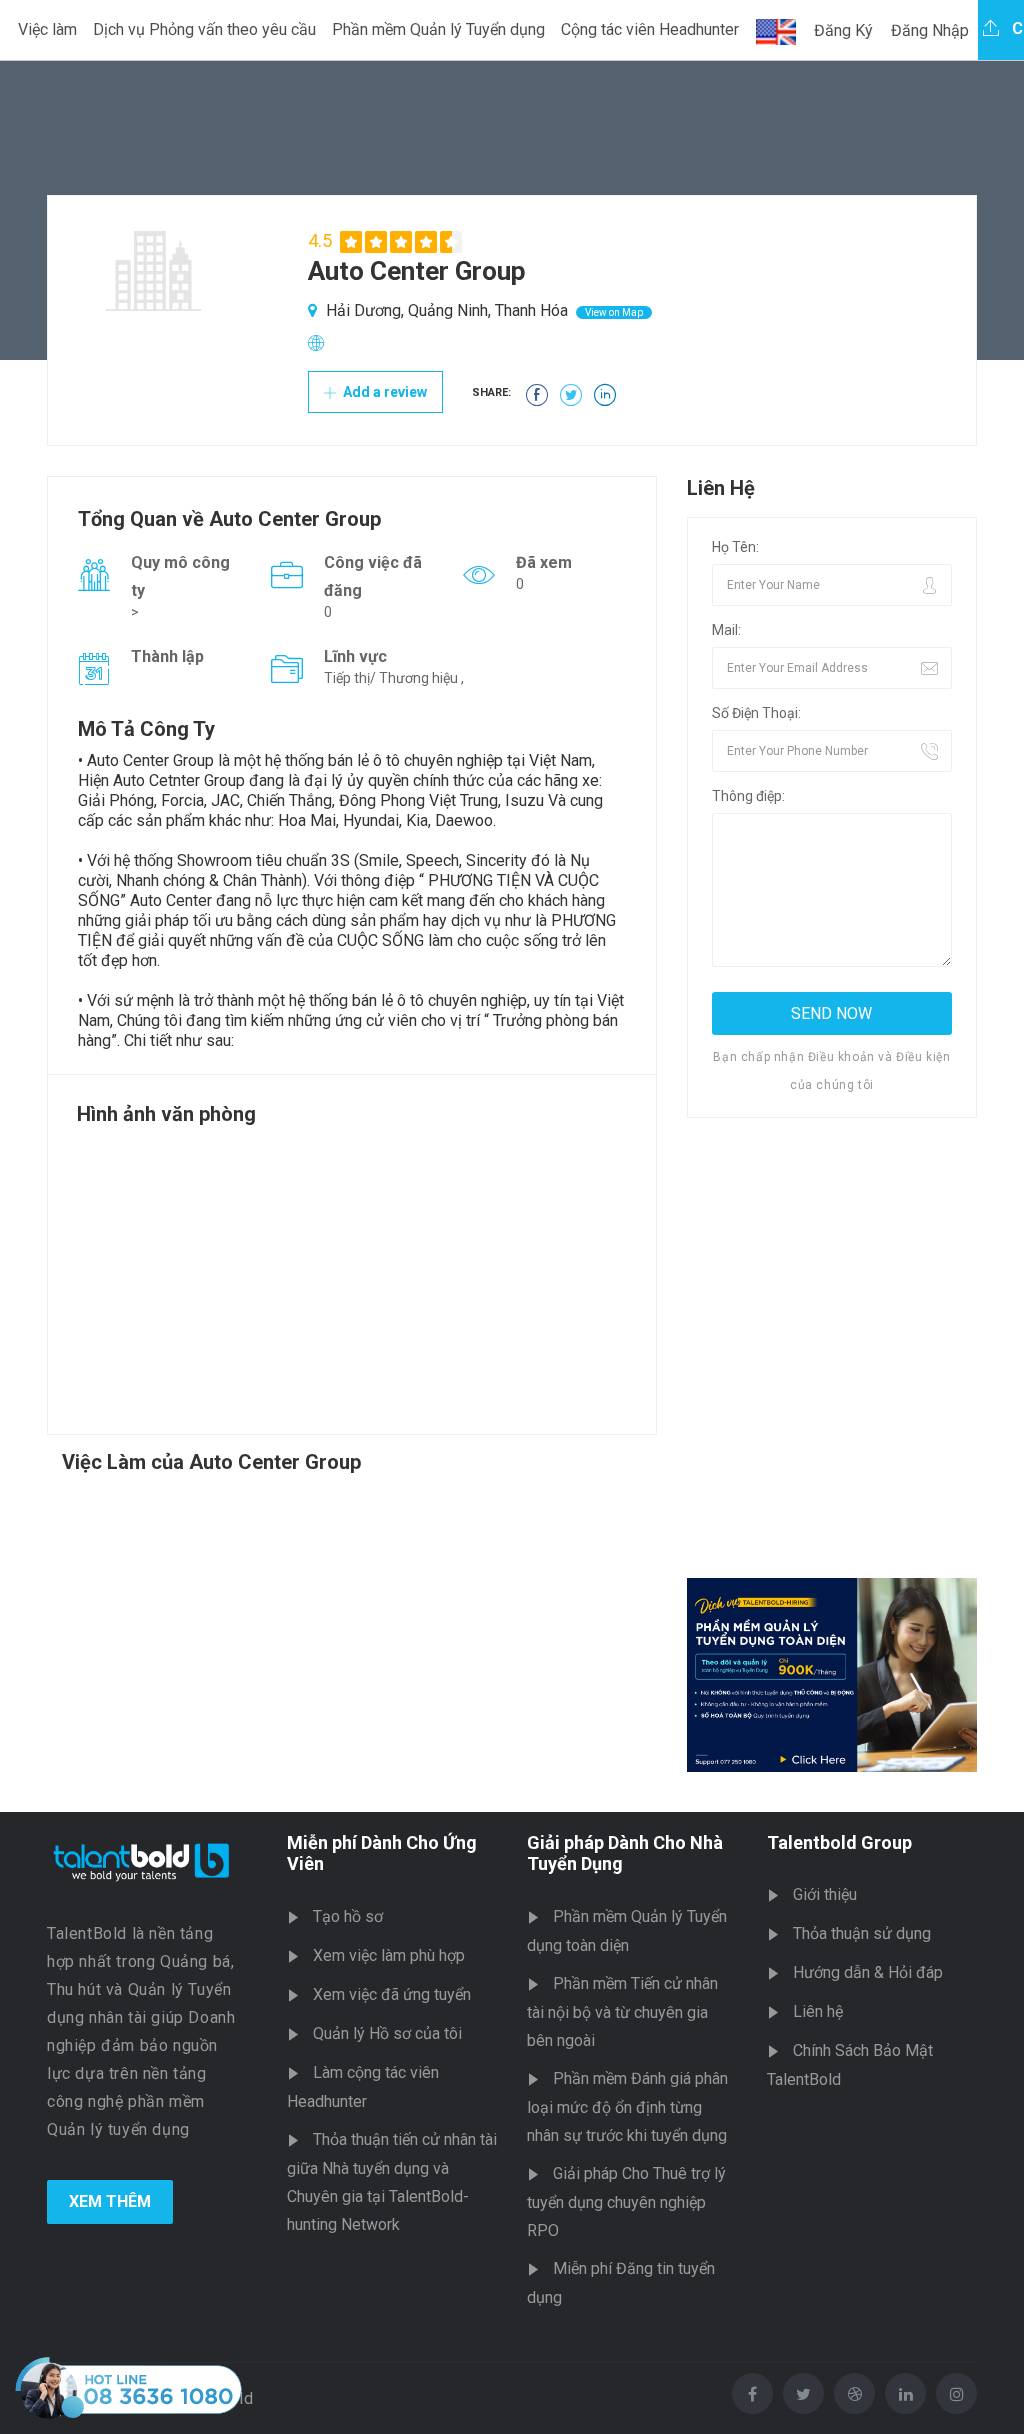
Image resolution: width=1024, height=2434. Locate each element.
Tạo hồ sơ (348, 1916)
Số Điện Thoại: (756, 713)
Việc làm (47, 29)
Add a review (383, 392)
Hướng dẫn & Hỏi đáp (868, 1972)
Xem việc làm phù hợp (389, 1955)
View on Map (614, 312)
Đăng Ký (843, 30)
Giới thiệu (825, 1894)
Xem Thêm (110, 2201)
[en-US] (776, 32)
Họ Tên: (735, 547)
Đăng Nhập (930, 30)
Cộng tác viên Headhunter (650, 29)
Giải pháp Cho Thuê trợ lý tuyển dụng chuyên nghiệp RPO (626, 2202)
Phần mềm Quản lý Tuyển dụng (438, 29)
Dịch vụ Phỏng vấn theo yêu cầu (204, 29)
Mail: (726, 630)
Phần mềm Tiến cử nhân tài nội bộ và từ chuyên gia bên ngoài (622, 2012)
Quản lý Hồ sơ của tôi (387, 2033)
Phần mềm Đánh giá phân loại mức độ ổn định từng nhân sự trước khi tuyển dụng (627, 2107)
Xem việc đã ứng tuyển (392, 1994)
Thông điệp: (748, 796)
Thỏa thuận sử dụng (862, 1933)
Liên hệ (818, 2011)
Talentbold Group (839, 1842)
